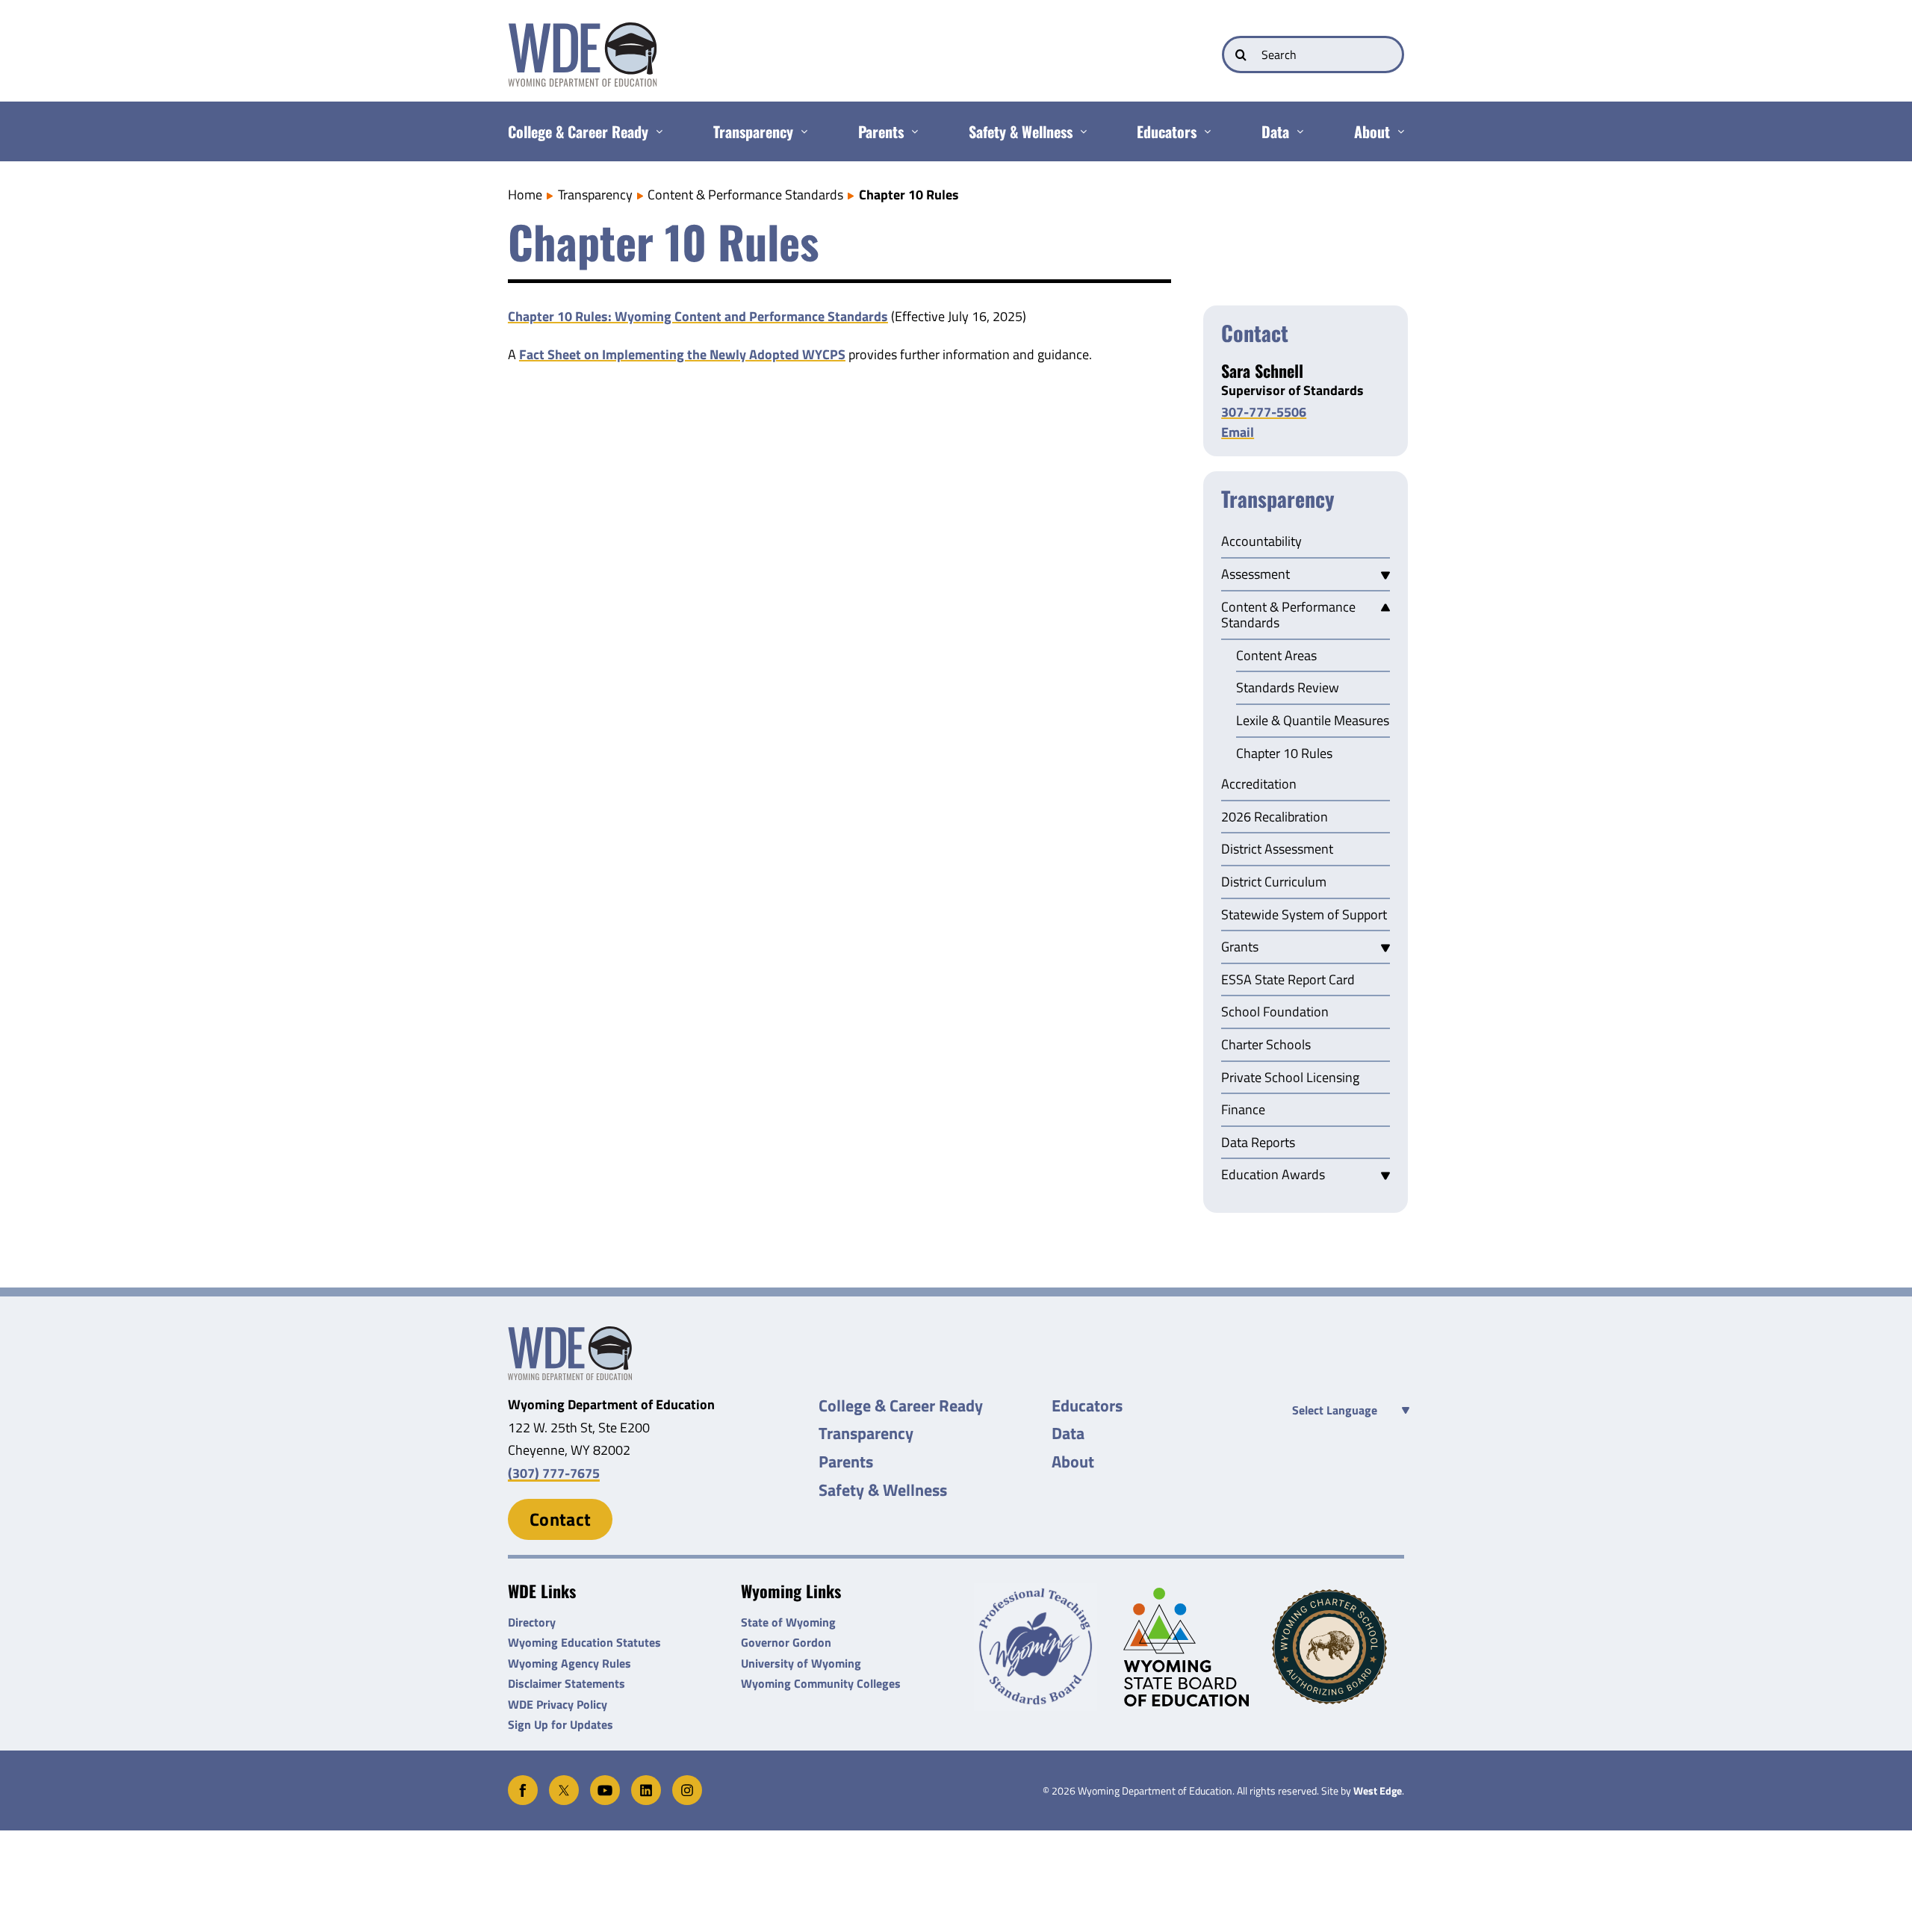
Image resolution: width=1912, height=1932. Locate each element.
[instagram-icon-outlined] (687, 1782)
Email (1238, 432)
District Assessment (1277, 850)
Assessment (1255, 575)
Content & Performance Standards (1288, 616)
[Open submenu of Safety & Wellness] (1080, 131)
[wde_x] (564, 1782)
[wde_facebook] (523, 1782)
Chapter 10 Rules (1284, 754)
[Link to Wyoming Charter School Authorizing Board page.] (1338, 1647)
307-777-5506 (1264, 412)
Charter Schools (1266, 1046)
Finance (1243, 1111)
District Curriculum (1274, 883)
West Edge (1378, 1791)
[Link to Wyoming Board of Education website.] (1189, 1647)
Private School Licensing (1290, 1078)
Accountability (1261, 542)
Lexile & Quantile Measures (1313, 721)
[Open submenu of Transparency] (800, 131)
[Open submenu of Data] (1296, 131)
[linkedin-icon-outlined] (646, 1782)
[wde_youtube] (605, 1782)
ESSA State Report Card (1288, 981)
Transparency (1278, 500)
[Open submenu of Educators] (1204, 131)
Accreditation (1259, 785)
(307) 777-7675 (554, 1473)
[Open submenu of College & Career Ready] (655, 131)
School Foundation (1275, 1013)
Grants (1240, 948)
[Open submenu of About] (1397, 131)
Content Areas (1276, 656)
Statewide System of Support (1304, 916)
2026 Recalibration (1275, 818)
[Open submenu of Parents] (911, 131)
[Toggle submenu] (1385, 575)
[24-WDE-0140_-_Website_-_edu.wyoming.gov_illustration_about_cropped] (570, 1333)
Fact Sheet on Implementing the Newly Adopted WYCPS (682, 354)
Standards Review (1288, 689)
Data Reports (1258, 1143)
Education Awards (1273, 1175)
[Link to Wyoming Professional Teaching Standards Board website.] (1040, 1647)
